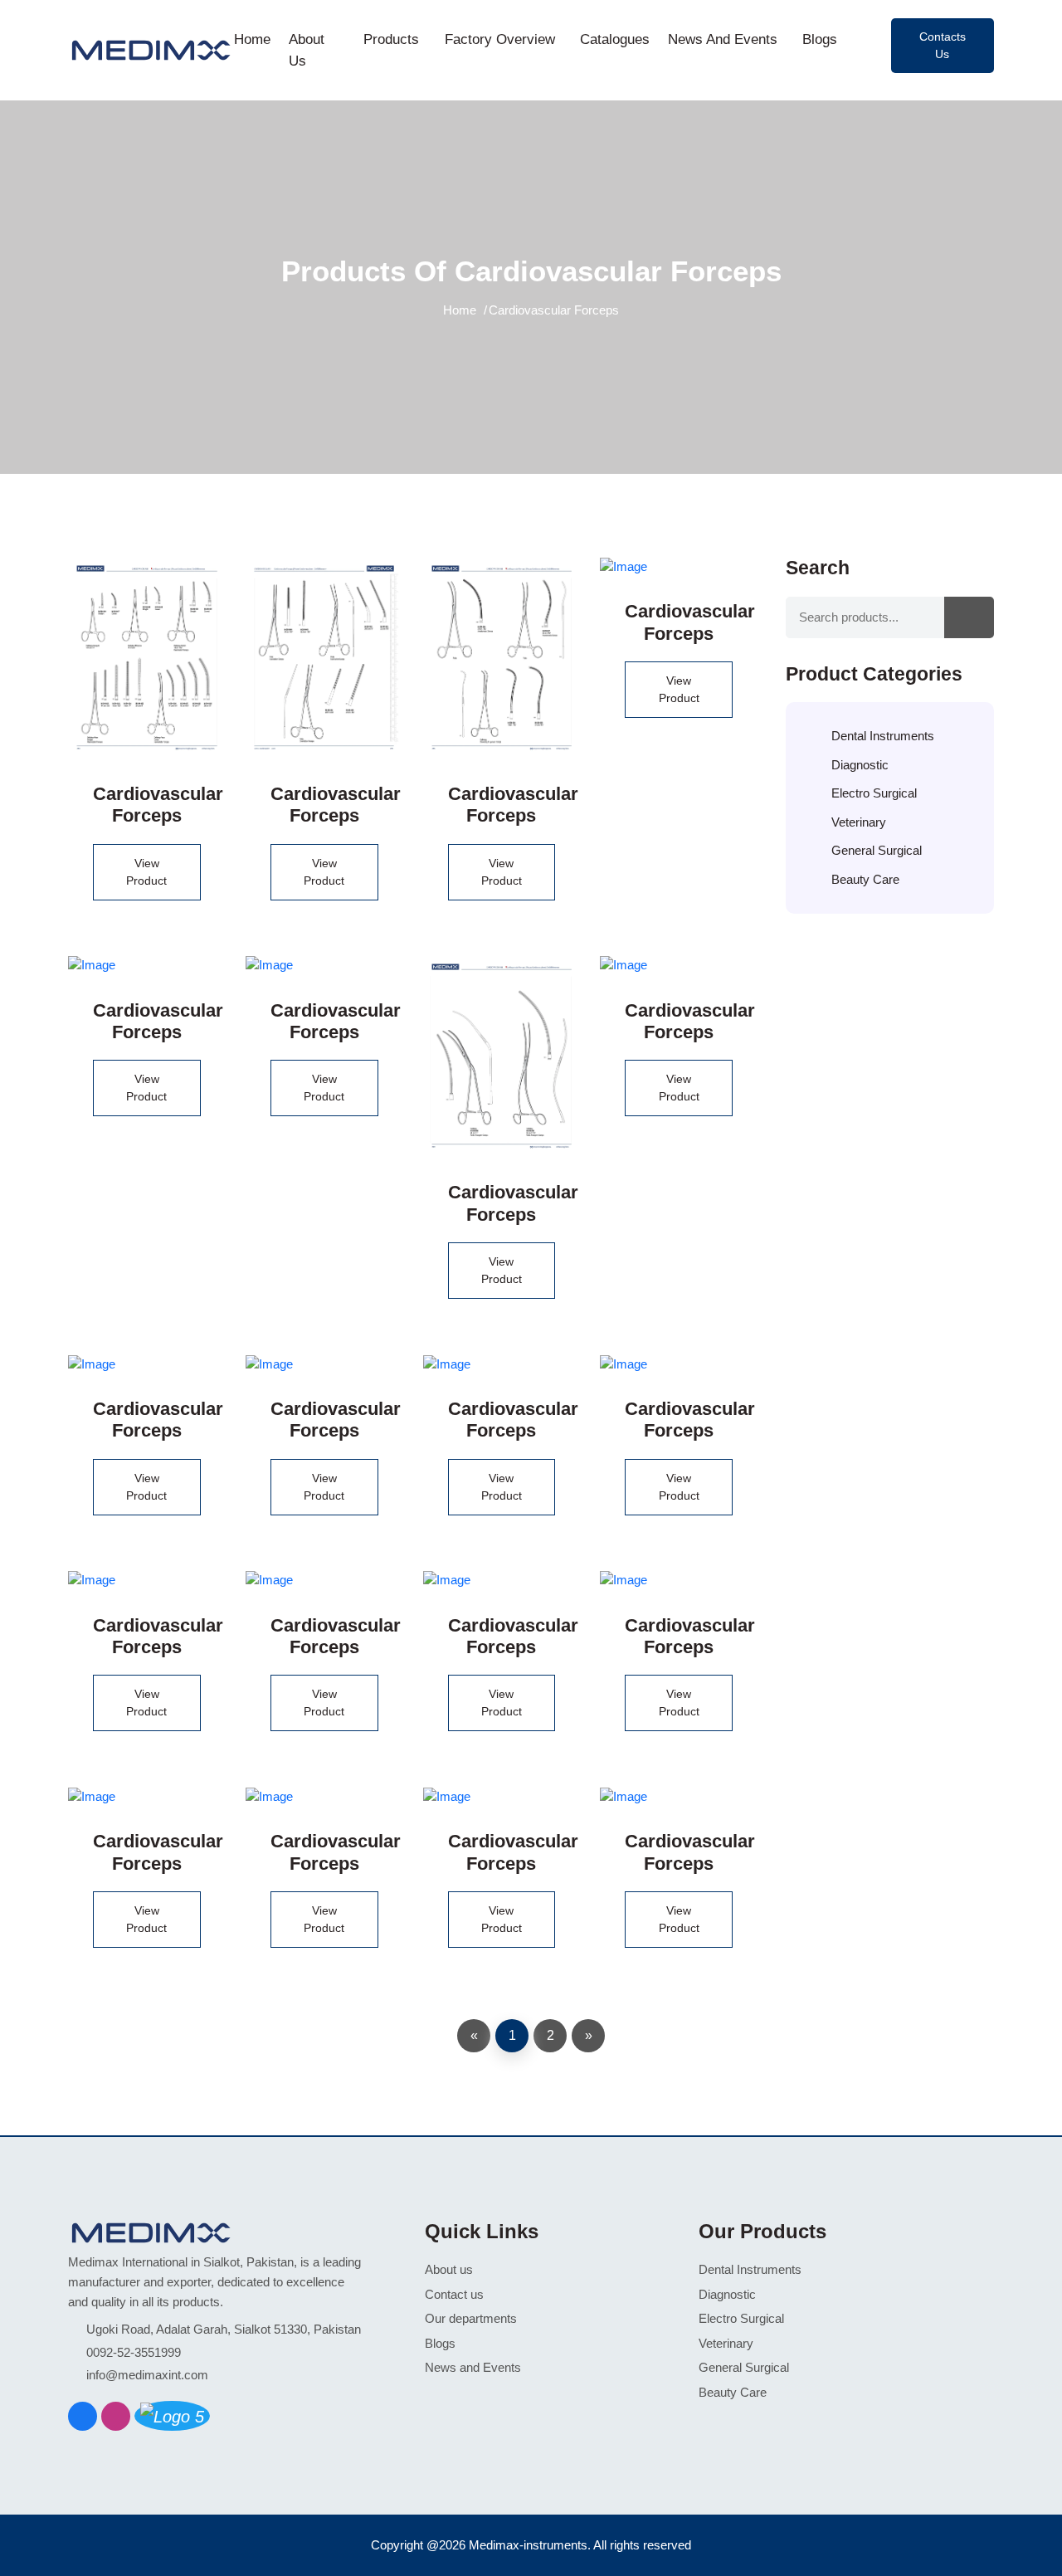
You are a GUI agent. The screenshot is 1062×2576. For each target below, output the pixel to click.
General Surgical (877, 850)
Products (391, 39)
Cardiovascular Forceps (158, 805)
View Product (146, 872)
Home (252, 39)
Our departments (471, 2318)
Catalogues (615, 39)
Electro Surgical (874, 793)
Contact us (454, 2294)
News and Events (723, 39)
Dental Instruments (883, 736)
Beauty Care (865, 879)
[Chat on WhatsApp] (27, 2557)
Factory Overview (500, 39)
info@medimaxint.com (147, 2375)
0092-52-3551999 (134, 2352)
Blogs (820, 39)
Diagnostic (860, 765)
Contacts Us (943, 45)
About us (307, 50)
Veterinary (859, 822)
